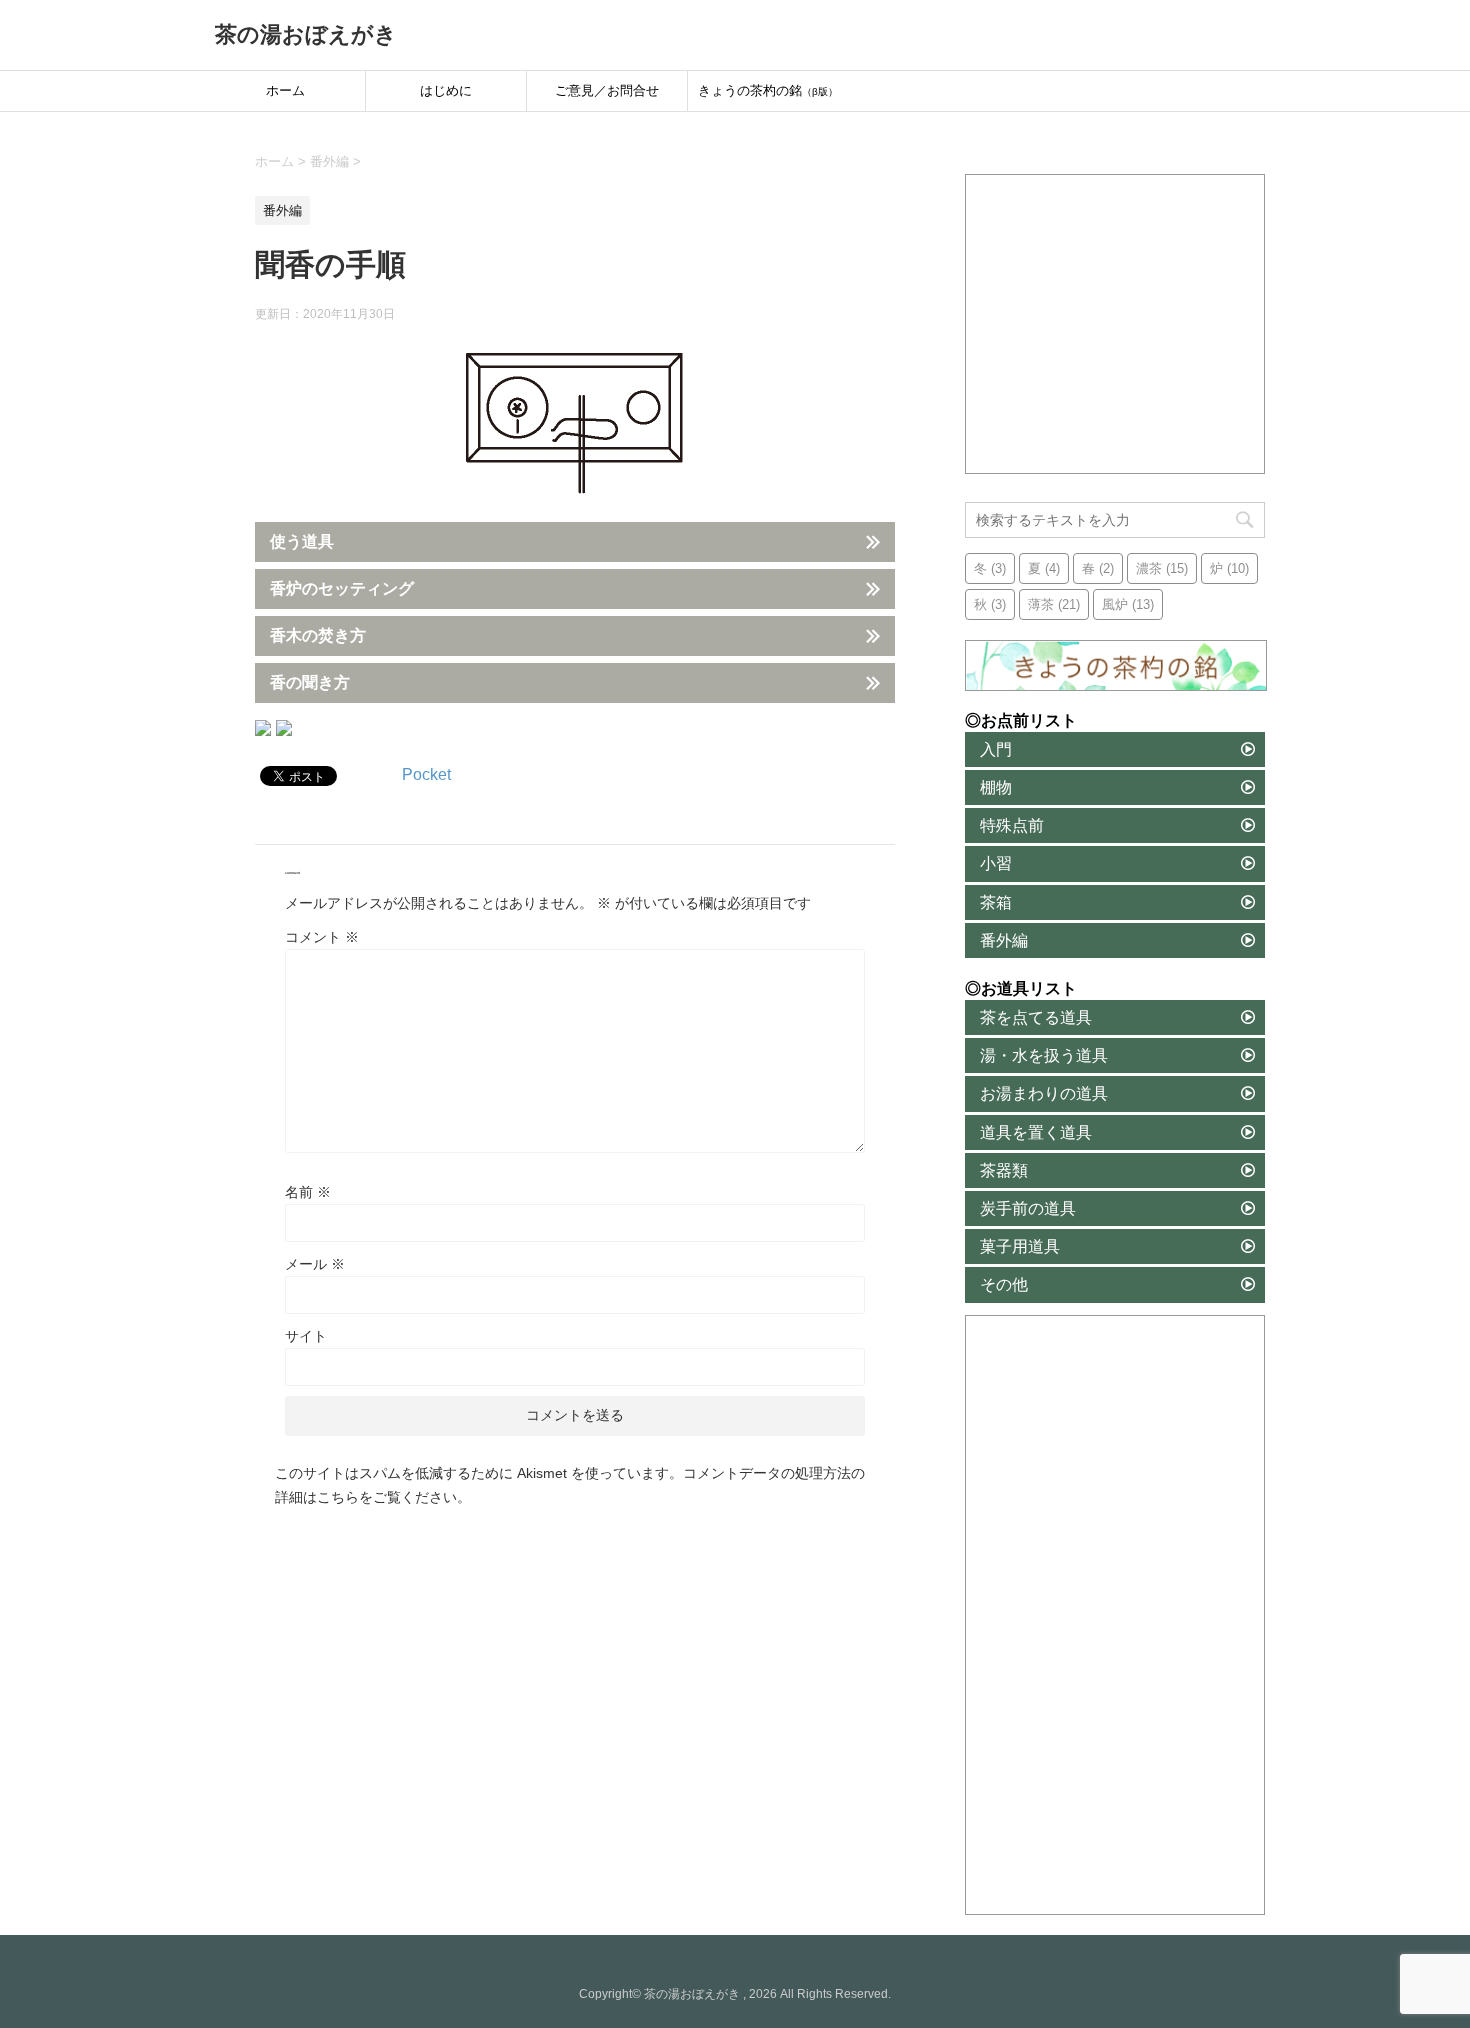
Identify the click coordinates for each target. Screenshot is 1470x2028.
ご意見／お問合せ (607, 90)
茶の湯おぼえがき (306, 34)
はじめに (446, 90)
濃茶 (1162, 568)
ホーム (285, 90)
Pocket (426, 774)
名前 (308, 1192)
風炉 (1128, 604)
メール (315, 1264)
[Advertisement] (1116, 325)
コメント (322, 937)
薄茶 (1054, 604)
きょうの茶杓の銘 (768, 90)
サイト (306, 1336)
